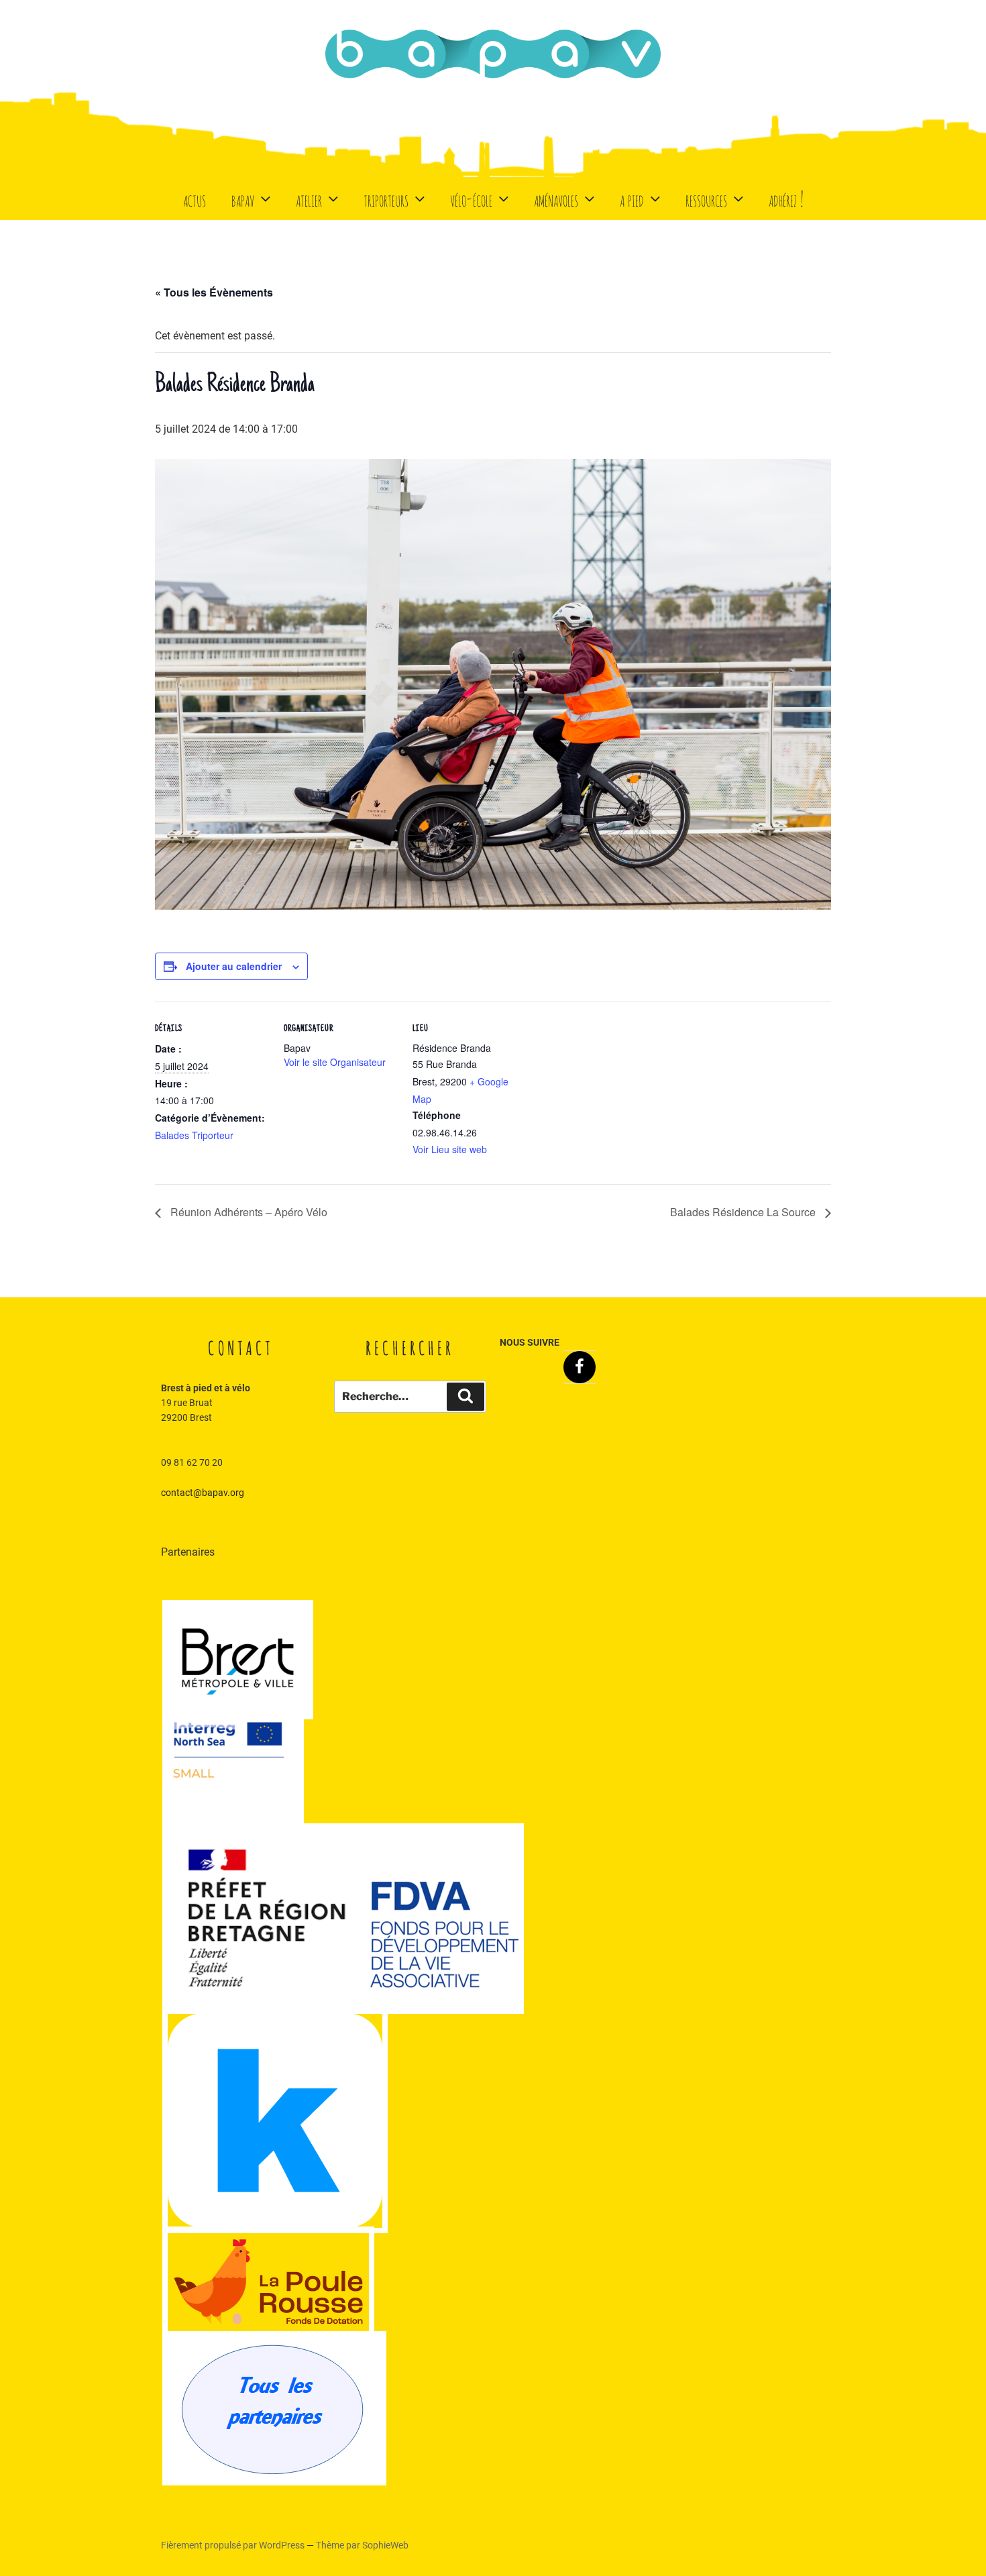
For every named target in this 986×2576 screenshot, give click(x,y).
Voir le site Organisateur (335, 1062)
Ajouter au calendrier (234, 966)
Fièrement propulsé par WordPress (234, 2545)
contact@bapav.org (203, 1493)
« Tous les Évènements (214, 292)
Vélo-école (471, 198)
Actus (195, 198)
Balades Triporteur (194, 1135)
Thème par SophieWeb (362, 2545)
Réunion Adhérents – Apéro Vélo (248, 1212)
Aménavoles (556, 198)
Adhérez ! (786, 198)
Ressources (706, 198)
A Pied (632, 198)
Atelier (309, 198)
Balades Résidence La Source (744, 1212)
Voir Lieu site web (450, 1149)
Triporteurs (386, 198)
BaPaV (243, 198)
